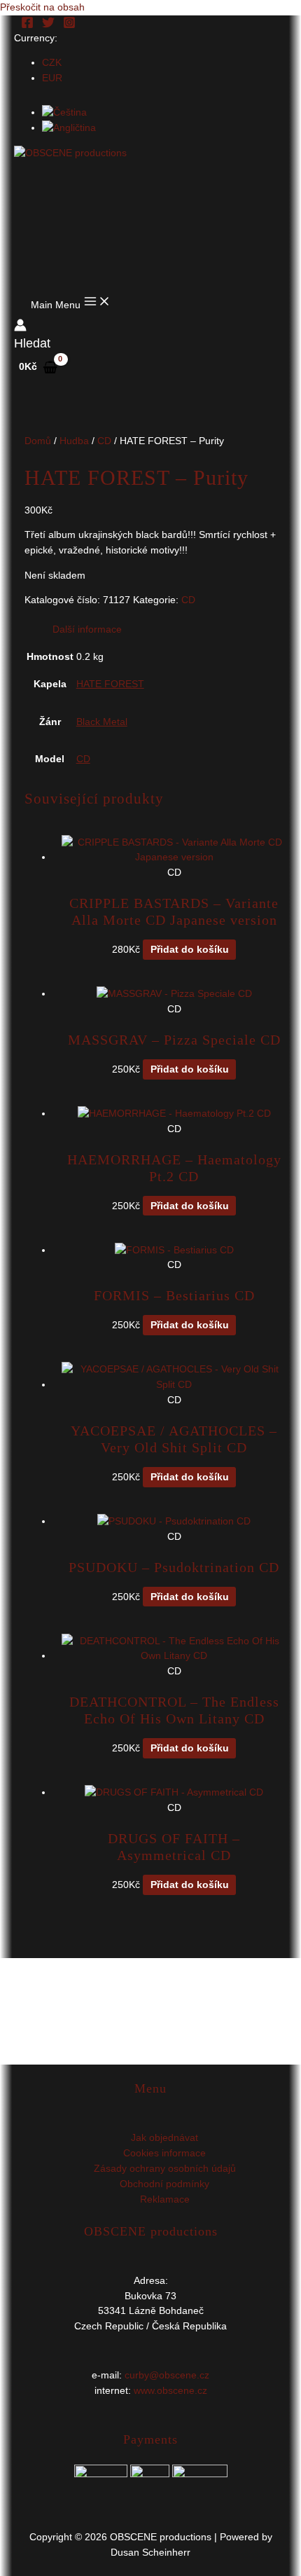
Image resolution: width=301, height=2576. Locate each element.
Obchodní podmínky (164, 2184)
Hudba (74, 441)
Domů (38, 441)
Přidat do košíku (190, 950)
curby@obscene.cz (167, 2375)
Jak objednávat (164, 2138)
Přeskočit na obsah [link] (42, 7)
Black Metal (102, 722)
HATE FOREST (110, 684)
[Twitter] (48, 26)
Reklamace (165, 2199)
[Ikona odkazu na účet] (20, 328)
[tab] (165, 630)
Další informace (87, 629)
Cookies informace (164, 2153)
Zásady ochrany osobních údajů (165, 2169)
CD (104, 441)
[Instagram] (69, 26)
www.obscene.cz (170, 2391)
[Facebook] (27, 26)
